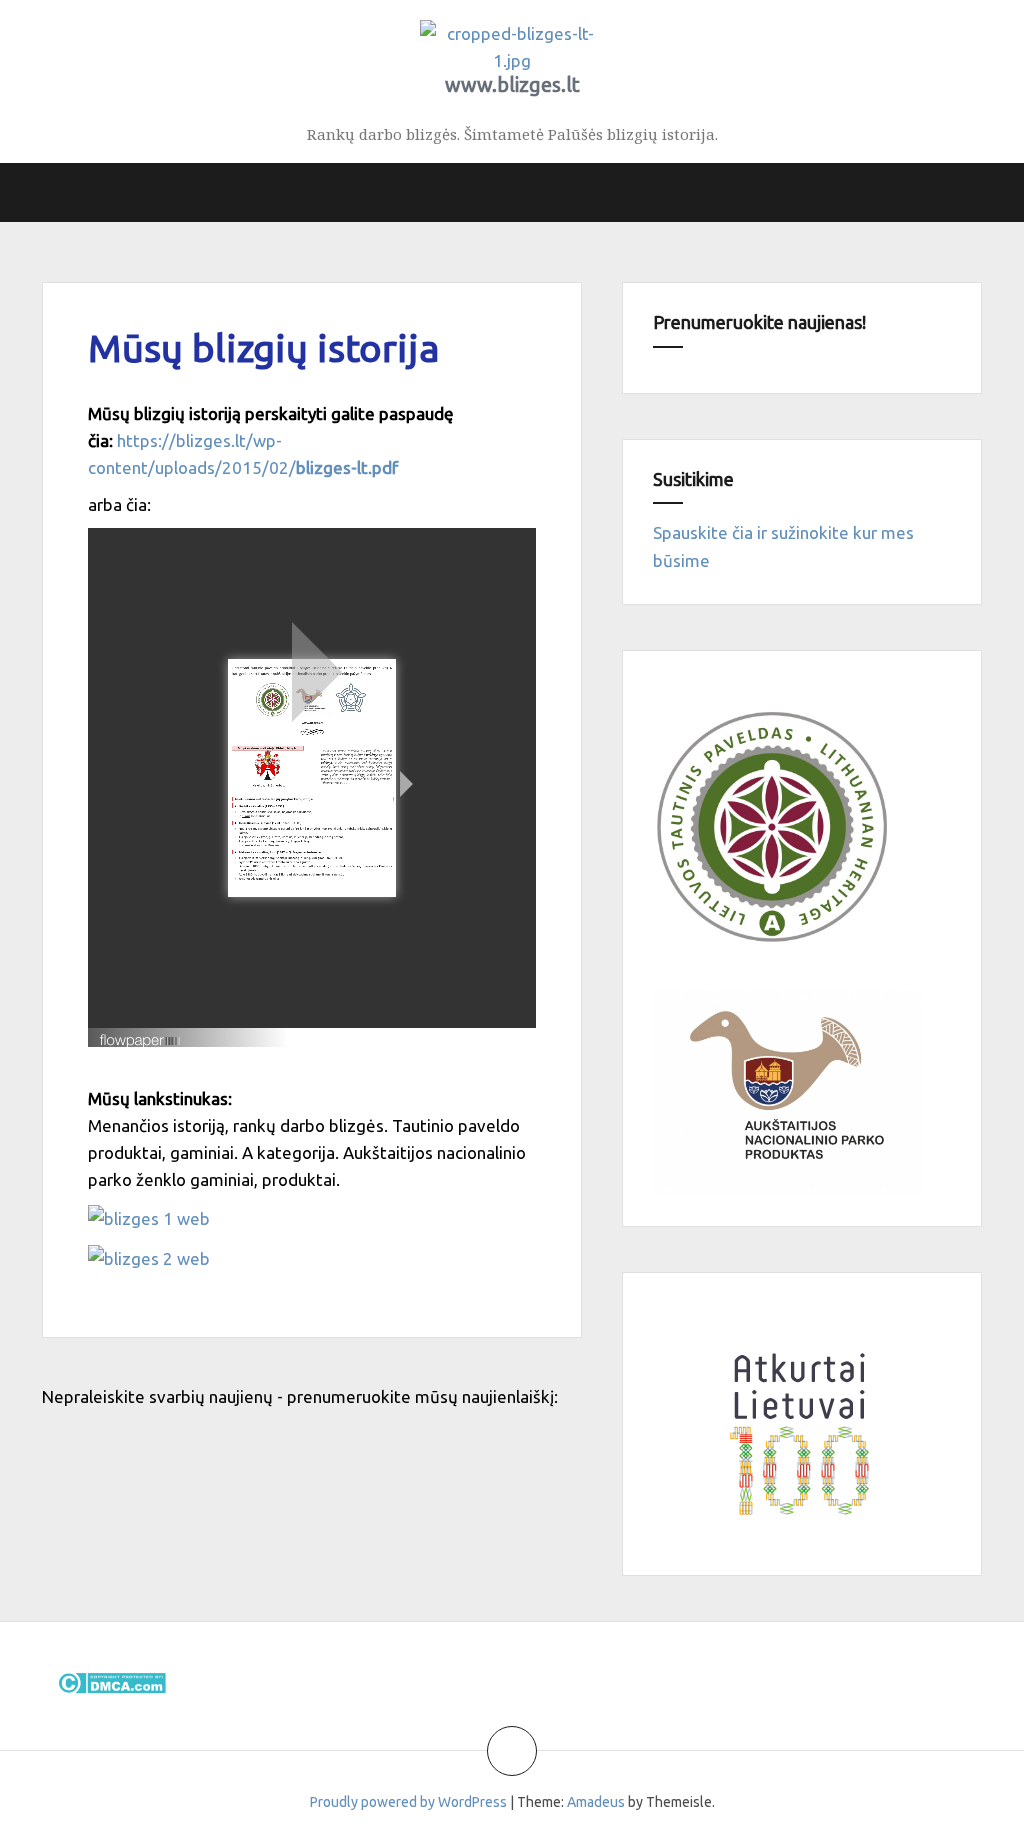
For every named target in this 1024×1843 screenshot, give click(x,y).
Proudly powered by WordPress (408, 1802)
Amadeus (596, 1802)
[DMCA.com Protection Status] (111, 1680)
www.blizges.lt (512, 84)
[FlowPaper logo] (140, 1032)
